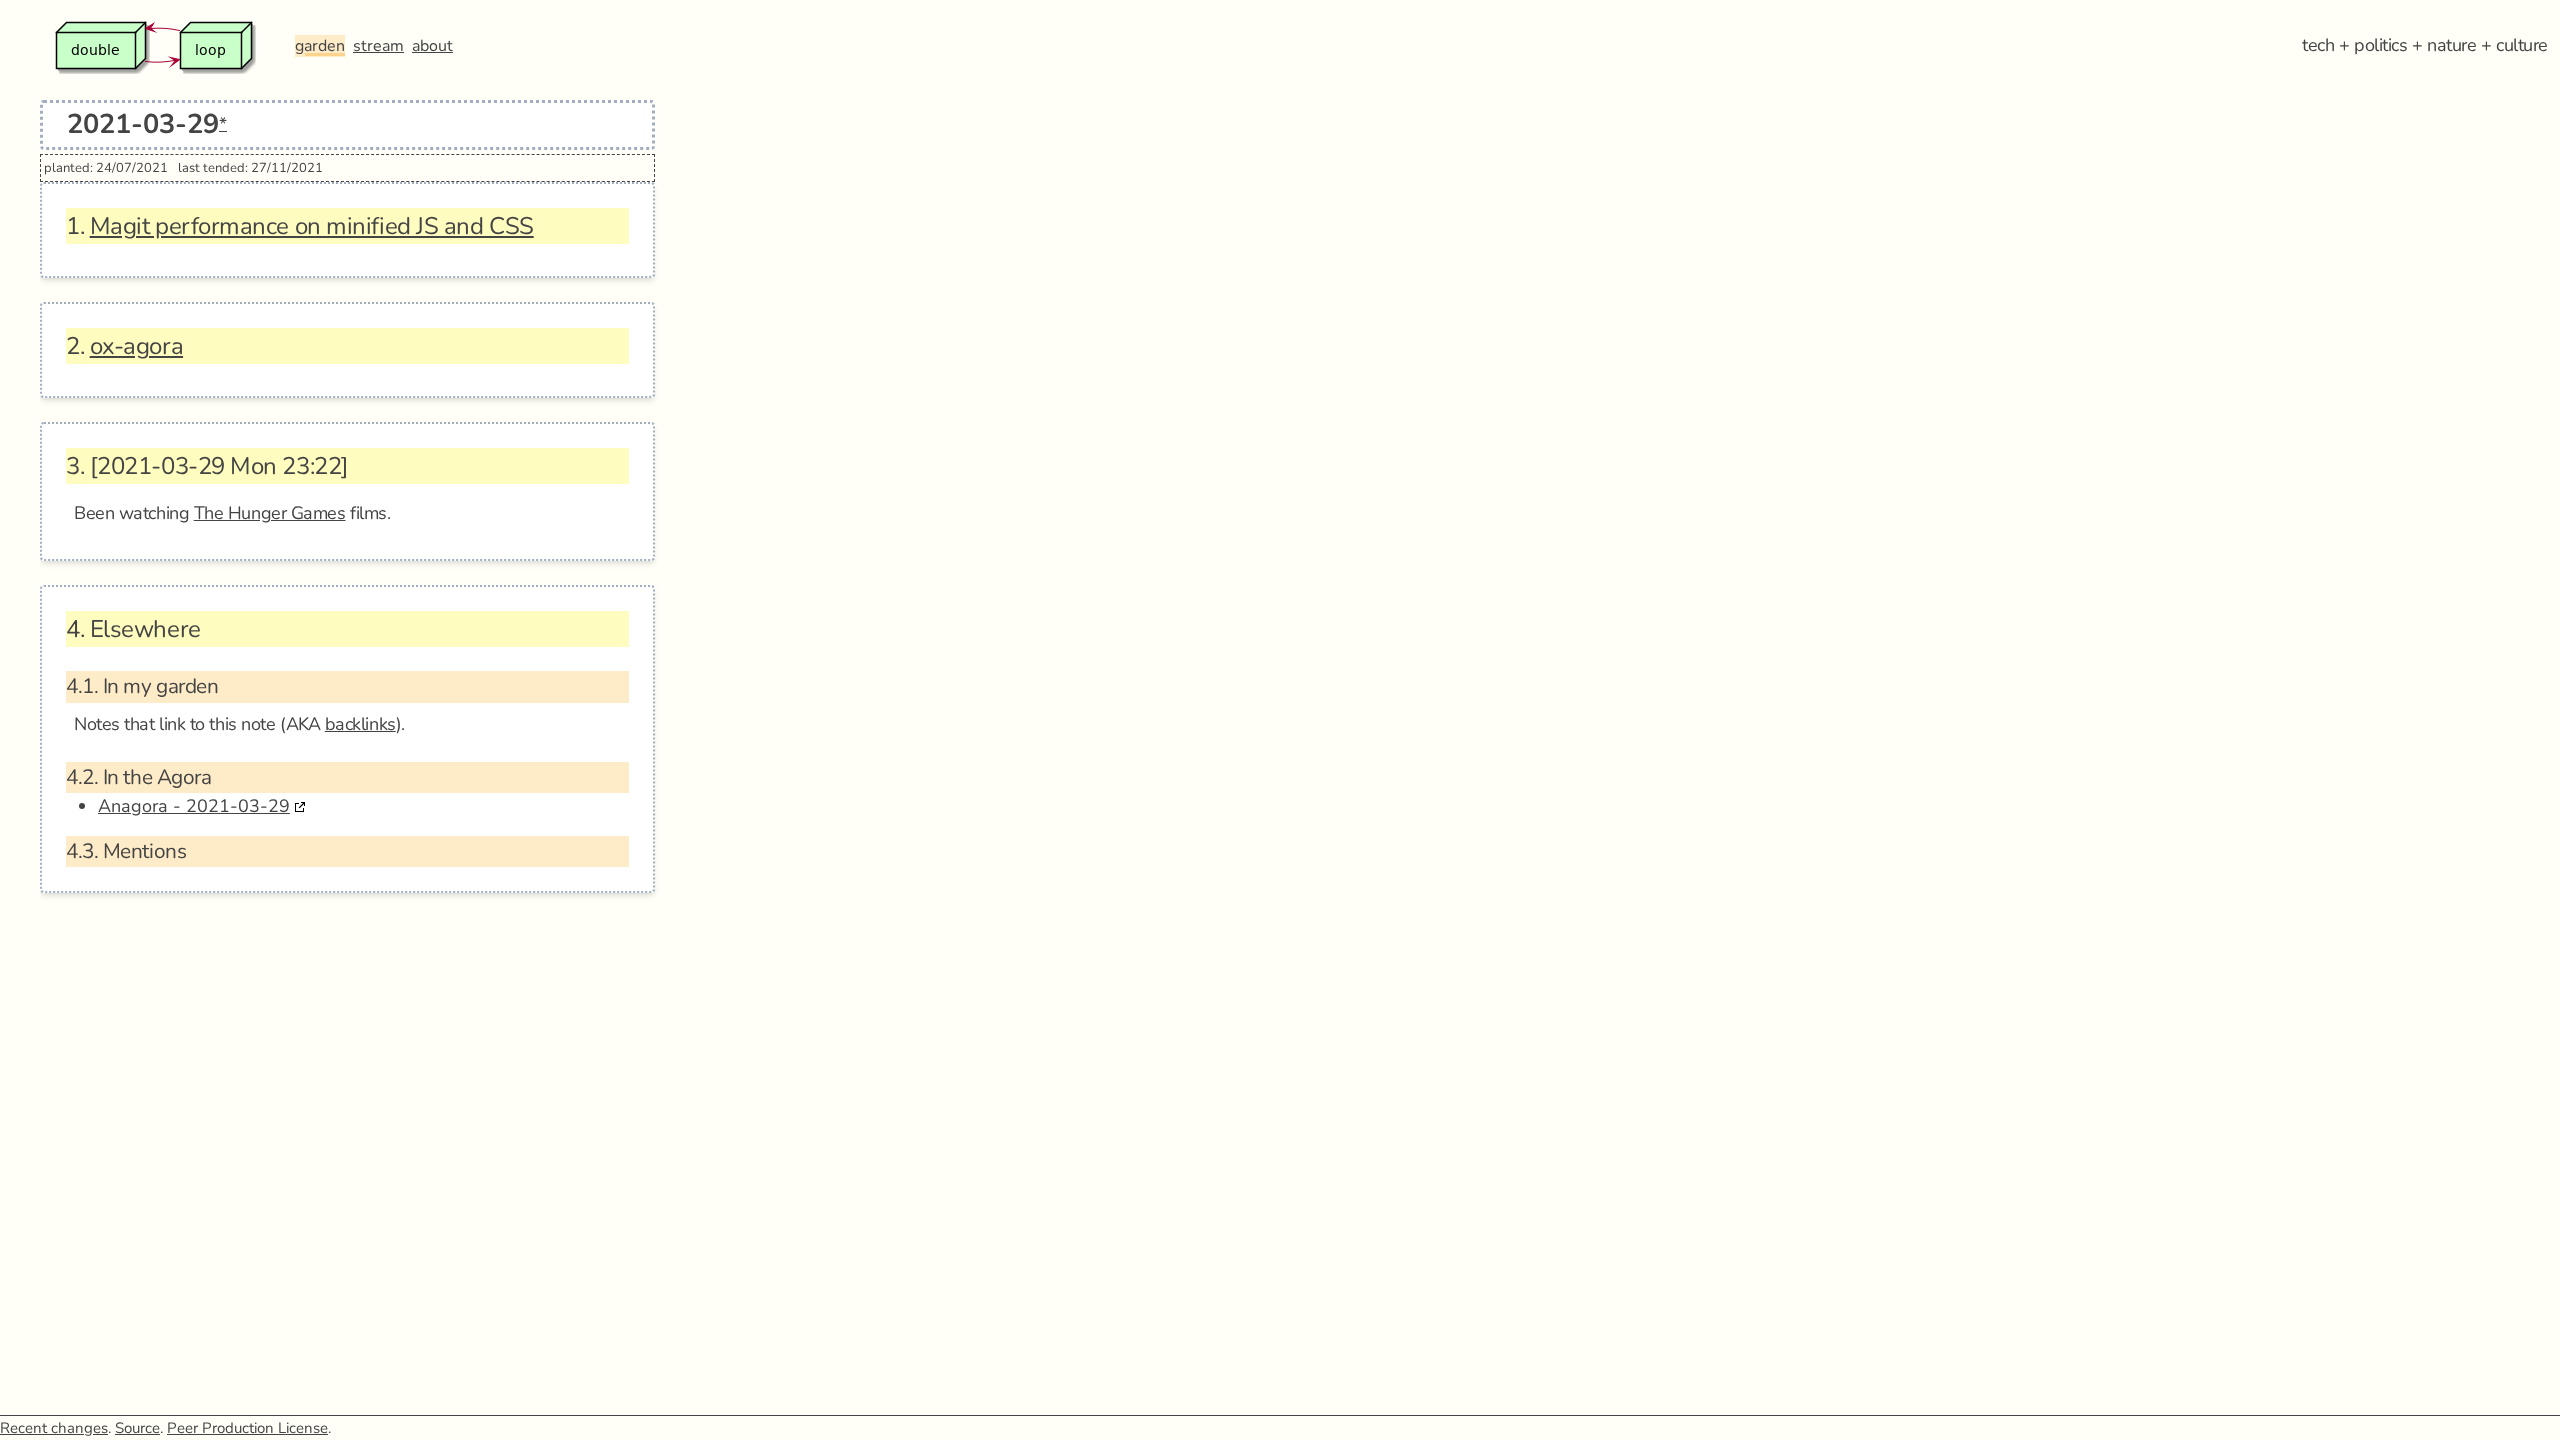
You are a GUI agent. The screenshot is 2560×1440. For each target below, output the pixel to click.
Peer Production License (247, 1428)
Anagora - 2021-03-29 (194, 806)
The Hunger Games (270, 513)
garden (320, 46)
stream (378, 46)
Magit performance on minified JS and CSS (312, 226)
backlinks (360, 724)
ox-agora (136, 346)
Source (137, 1428)
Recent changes (54, 1428)
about (432, 46)
